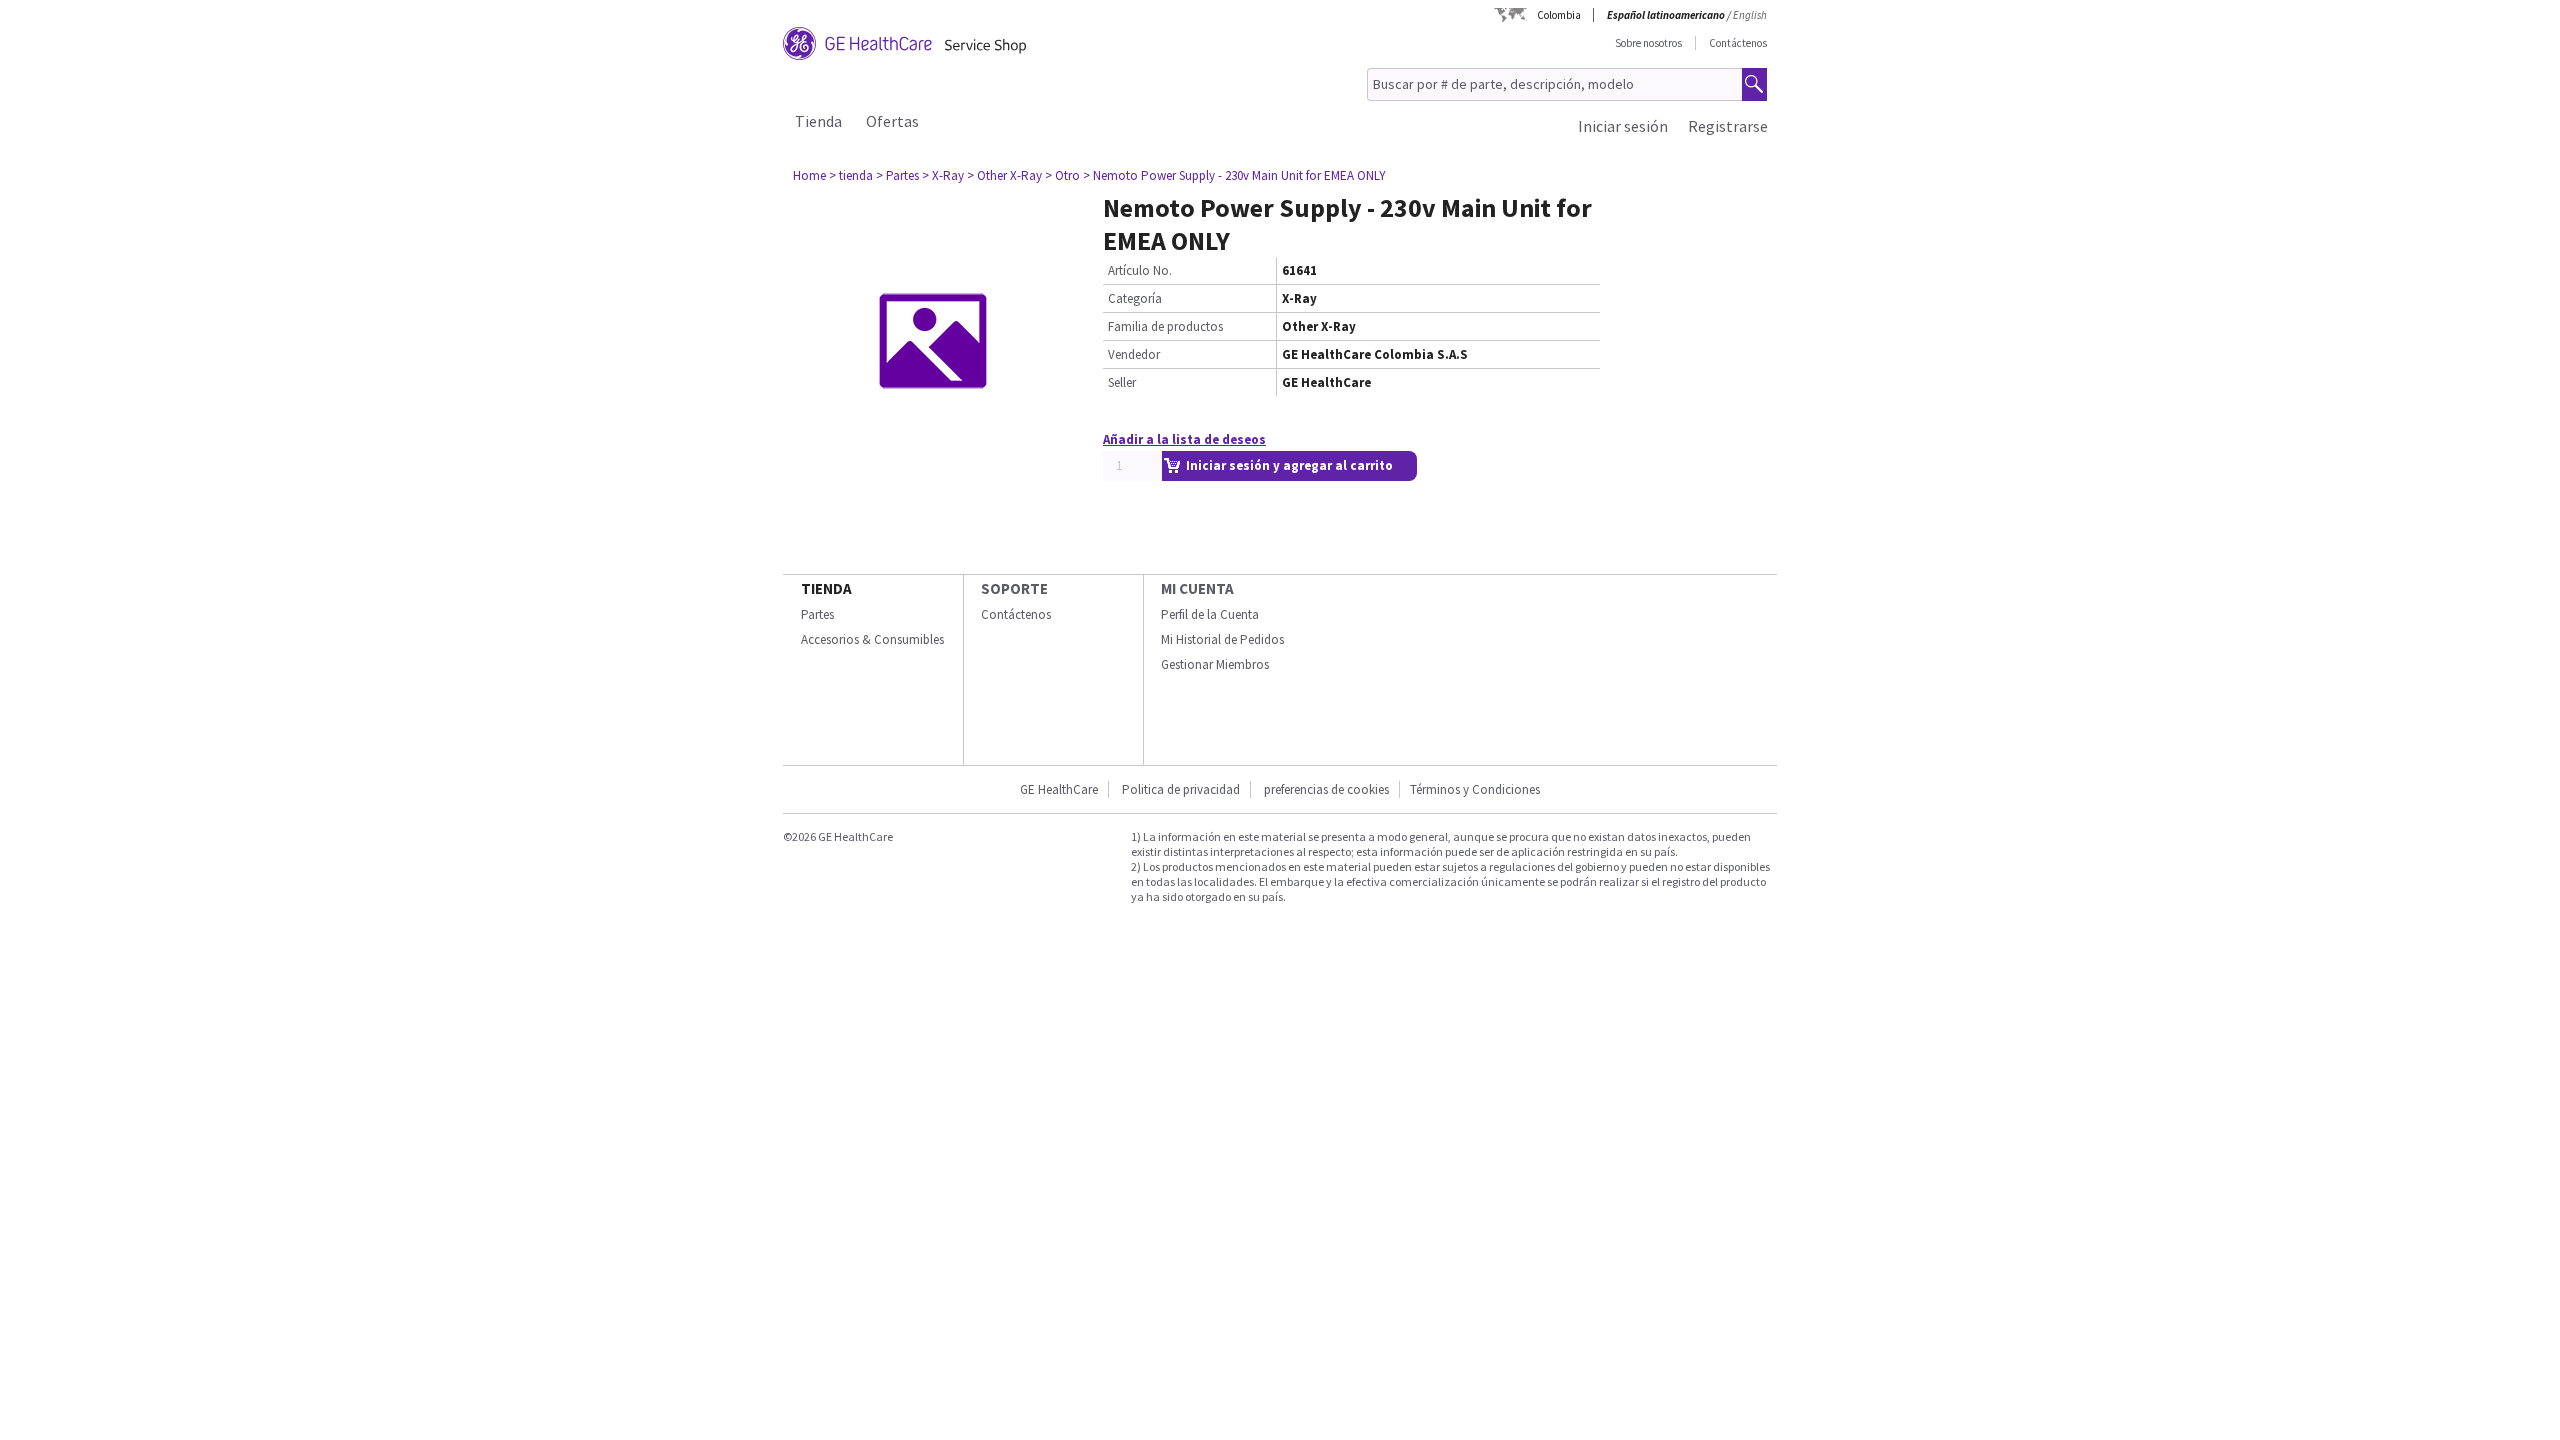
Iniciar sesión (1623, 126)
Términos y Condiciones (1475, 789)
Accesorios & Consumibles (872, 639)
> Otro (1062, 175)
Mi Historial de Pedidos (1222, 639)
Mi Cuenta (1197, 588)
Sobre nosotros (1648, 43)
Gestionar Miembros (1215, 664)
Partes (817, 614)
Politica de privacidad (1181, 789)
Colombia (1559, 15)
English (1750, 15)
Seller (1122, 382)
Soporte (1014, 588)
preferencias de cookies (1326, 789)
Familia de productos (1165, 326)
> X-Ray (943, 175)
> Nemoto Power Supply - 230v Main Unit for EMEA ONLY (1234, 175)
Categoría (1135, 298)
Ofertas (892, 121)
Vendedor (1134, 354)
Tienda (818, 121)
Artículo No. (1140, 270)
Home (809, 175)
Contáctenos (1738, 43)
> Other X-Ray (1004, 175)
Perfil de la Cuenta (1210, 614)
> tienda (851, 175)
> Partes (897, 175)
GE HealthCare (1059, 789)
